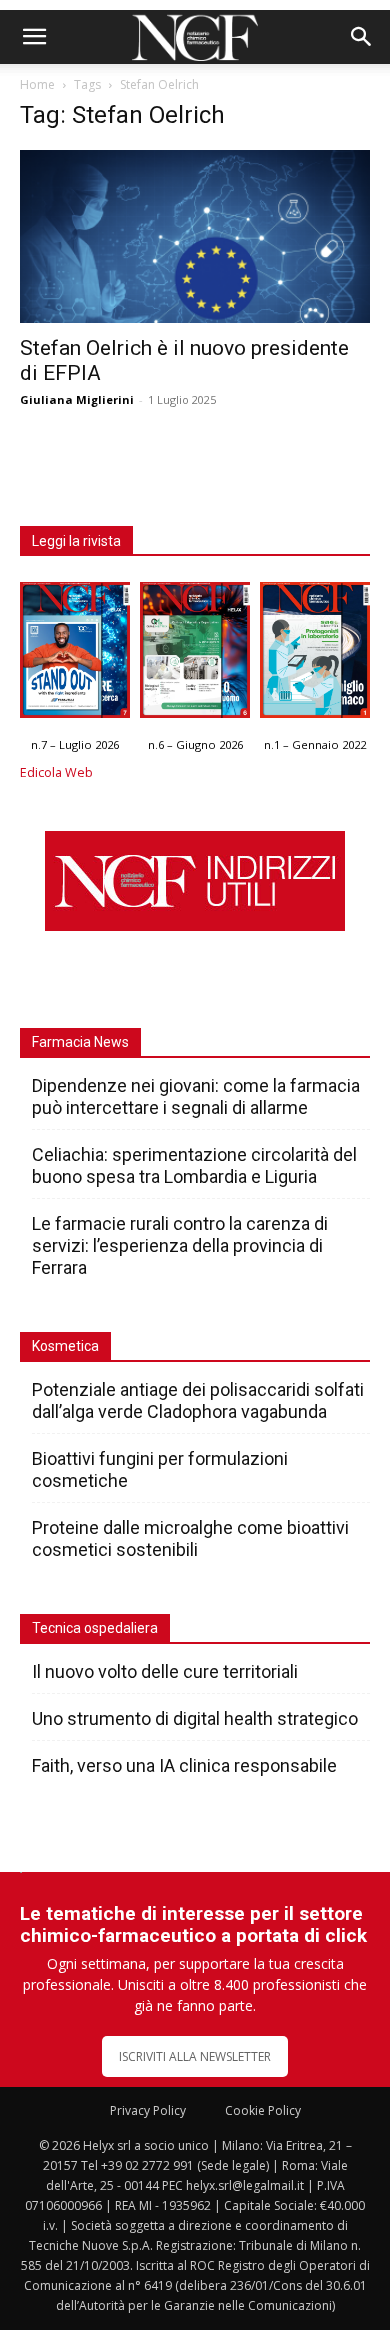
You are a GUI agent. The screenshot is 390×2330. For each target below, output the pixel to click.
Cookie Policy (263, 2110)
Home (37, 84)
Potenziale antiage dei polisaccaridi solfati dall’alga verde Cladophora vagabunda (198, 1400)
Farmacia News (80, 1042)
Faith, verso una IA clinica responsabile (184, 1765)
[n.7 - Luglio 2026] (75, 655)
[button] (34, 37)
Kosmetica (65, 1346)
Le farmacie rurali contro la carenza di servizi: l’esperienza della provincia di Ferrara (180, 1245)
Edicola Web (56, 772)
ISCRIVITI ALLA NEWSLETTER (195, 2056)
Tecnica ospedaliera (95, 1628)
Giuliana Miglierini (77, 399)
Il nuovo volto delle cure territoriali (167, 1671)
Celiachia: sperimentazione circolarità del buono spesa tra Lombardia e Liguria (194, 1165)
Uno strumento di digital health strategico (195, 1718)
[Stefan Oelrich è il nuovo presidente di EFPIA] (195, 236)
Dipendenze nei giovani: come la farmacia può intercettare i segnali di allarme (196, 1096)
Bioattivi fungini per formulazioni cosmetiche (160, 1469)
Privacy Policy (148, 2110)
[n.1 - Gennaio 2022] (315, 655)
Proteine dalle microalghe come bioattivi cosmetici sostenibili (190, 1538)
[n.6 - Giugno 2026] (195, 655)
